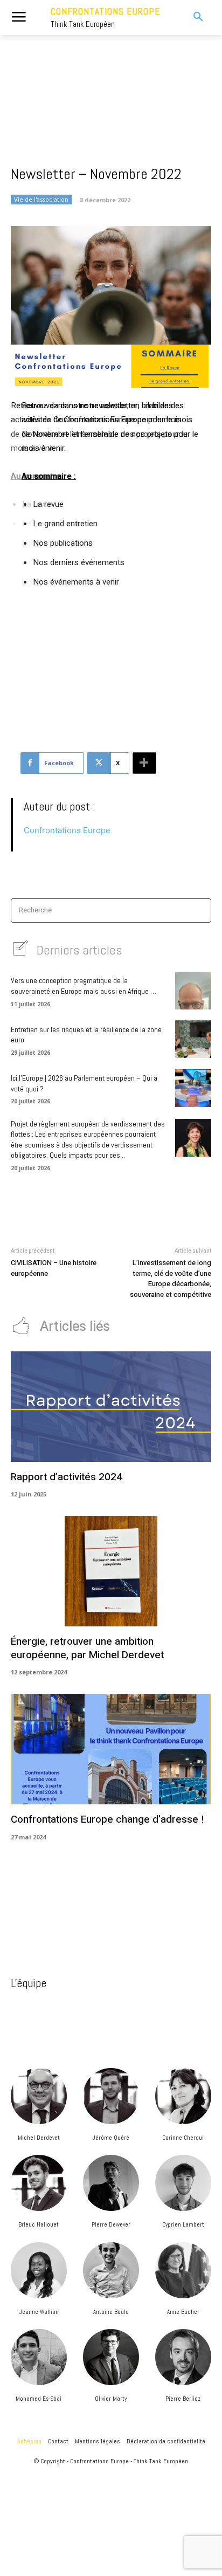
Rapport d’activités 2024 (67, 1477)
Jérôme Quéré (111, 2138)
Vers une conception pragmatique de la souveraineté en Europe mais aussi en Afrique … (84, 986)
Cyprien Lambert (183, 2224)
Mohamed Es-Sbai (39, 2399)
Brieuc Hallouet (39, 2224)
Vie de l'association (41, 199)
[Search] (200, 911)
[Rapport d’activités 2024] (111, 1407)
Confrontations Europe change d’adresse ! (107, 1819)
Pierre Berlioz (183, 2399)
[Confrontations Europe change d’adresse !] (111, 1749)
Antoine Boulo (111, 2312)
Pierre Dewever (111, 2224)
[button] (191, 17)
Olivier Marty (111, 2399)
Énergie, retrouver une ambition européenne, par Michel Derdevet (87, 1648)
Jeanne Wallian (39, 2312)
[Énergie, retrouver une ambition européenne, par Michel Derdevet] (111, 1571)
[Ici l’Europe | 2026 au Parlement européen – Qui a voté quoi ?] (193, 1088)
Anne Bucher (183, 2312)
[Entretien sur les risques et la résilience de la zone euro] (193, 1039)
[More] (144, 763)
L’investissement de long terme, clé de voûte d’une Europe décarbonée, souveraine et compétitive (171, 1279)
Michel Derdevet (39, 2138)
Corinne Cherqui (183, 2138)
